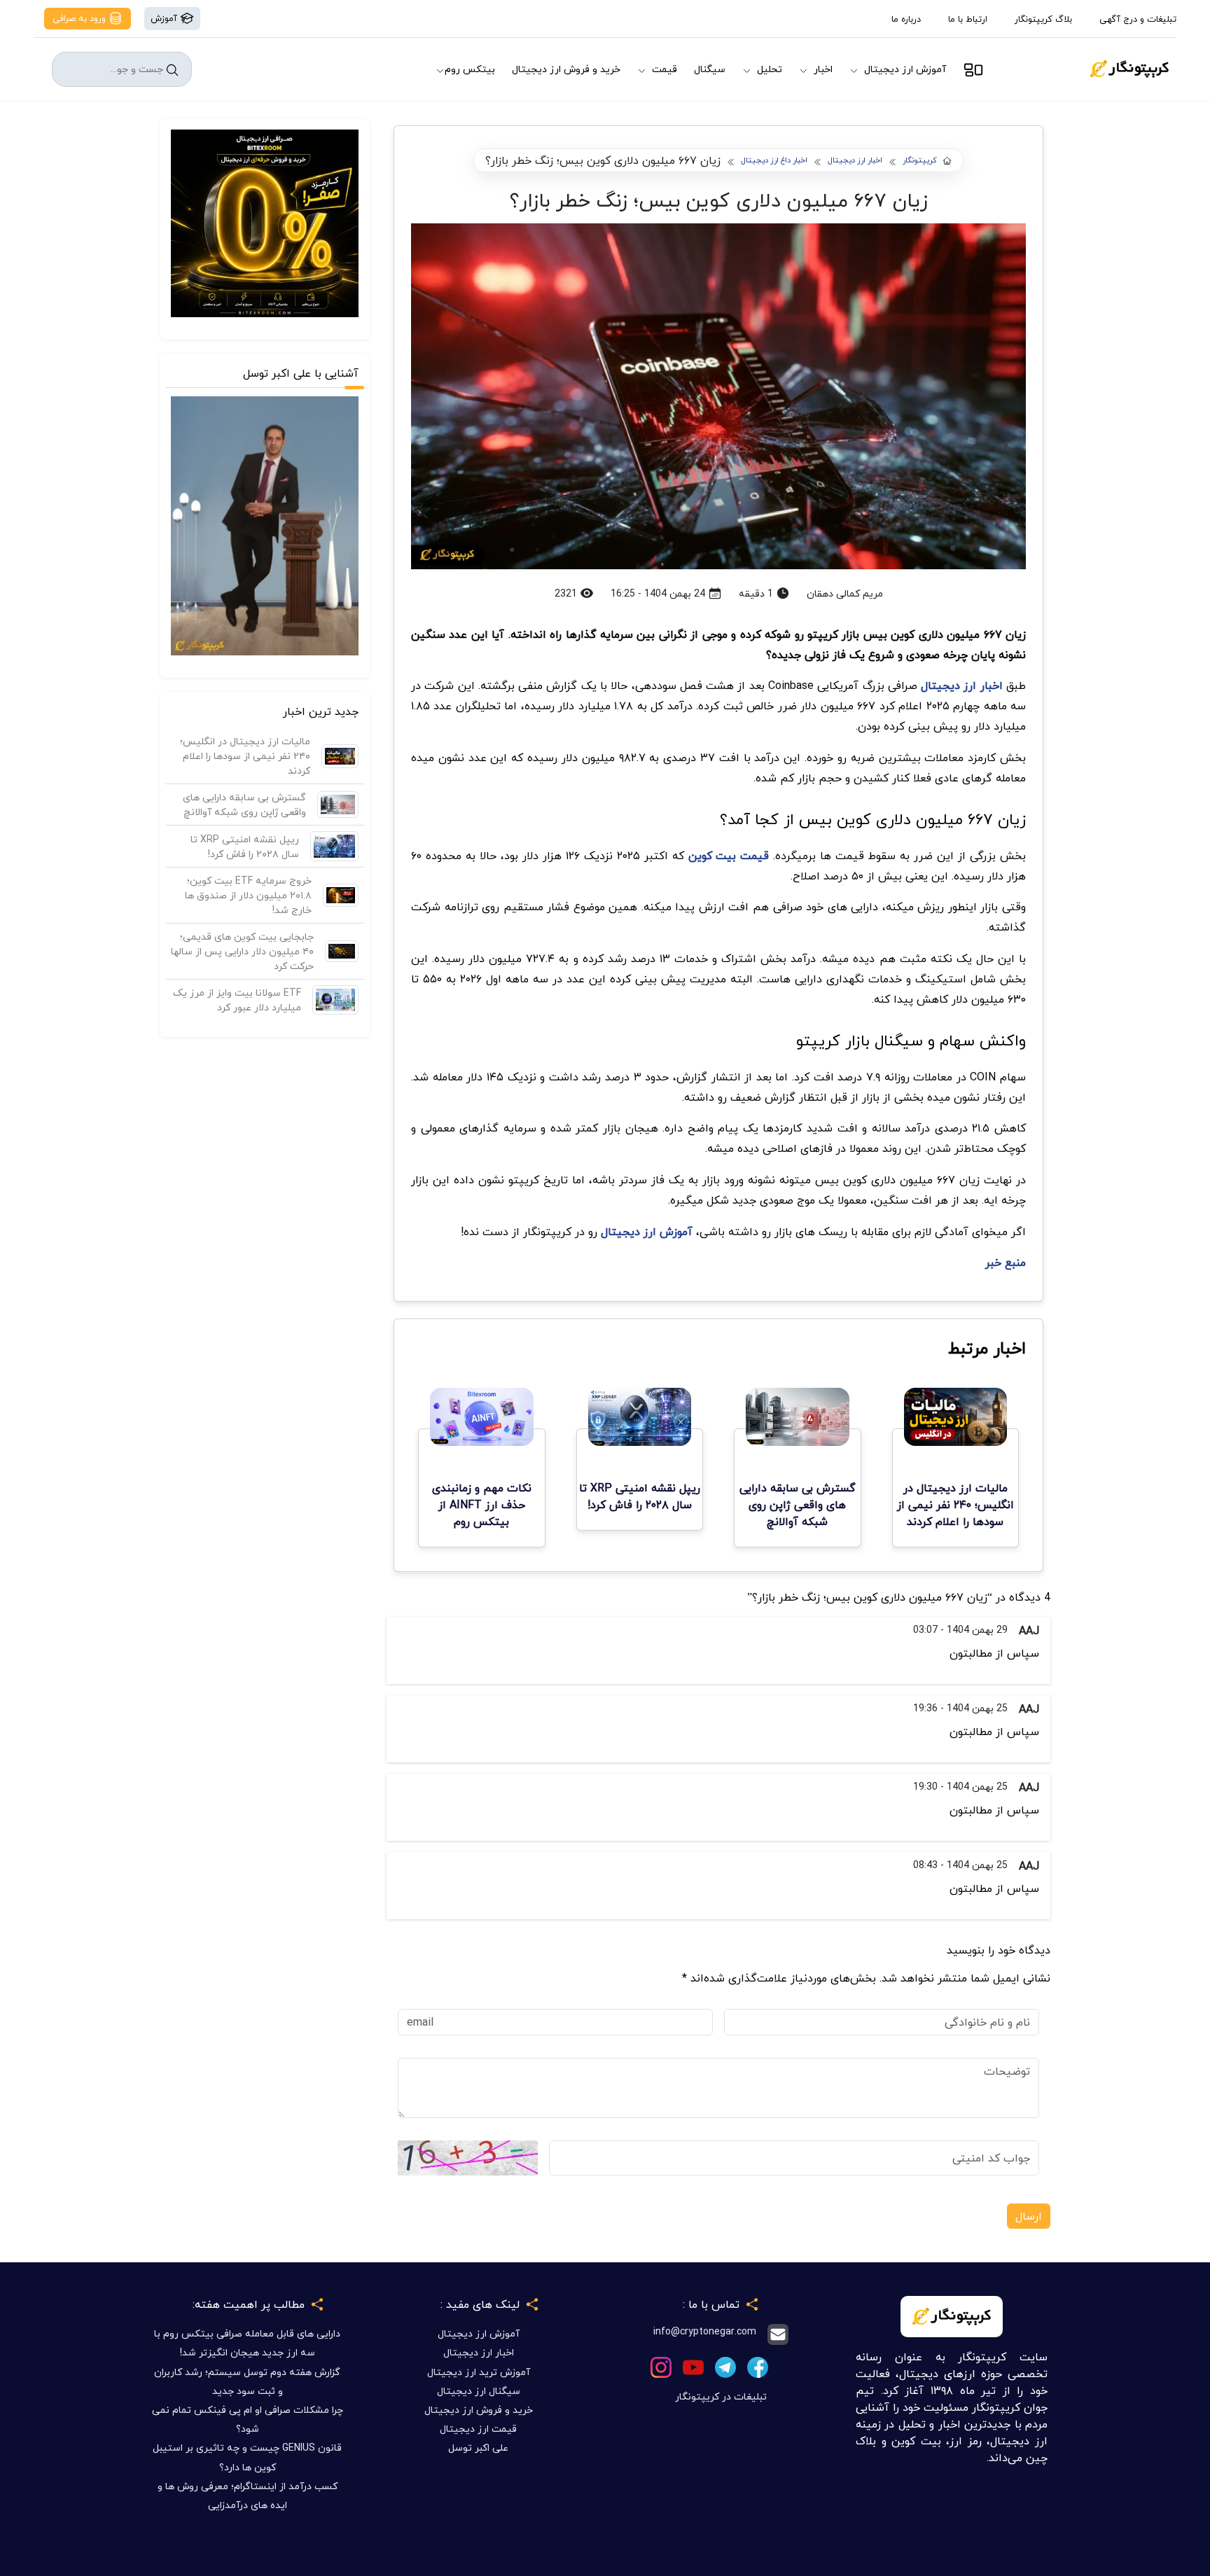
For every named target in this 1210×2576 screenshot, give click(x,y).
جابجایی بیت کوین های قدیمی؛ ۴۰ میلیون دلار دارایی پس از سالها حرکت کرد (242, 951)
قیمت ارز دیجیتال (478, 2429)
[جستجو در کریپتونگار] (172, 70)
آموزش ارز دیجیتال (905, 69)
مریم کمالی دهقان (845, 593)
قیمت (665, 69)
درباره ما (906, 19)
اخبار (823, 69)
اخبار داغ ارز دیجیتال (774, 161)
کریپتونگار (920, 161)
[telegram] (725, 2366)
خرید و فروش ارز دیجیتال (566, 69)
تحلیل (770, 69)
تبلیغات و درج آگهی (1138, 19)
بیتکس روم (470, 69)
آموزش (165, 18)
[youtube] (693, 2366)
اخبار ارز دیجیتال (855, 161)
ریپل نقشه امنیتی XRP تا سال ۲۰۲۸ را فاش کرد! (245, 847)
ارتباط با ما (968, 19)
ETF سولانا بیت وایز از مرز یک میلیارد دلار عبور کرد (237, 1000)
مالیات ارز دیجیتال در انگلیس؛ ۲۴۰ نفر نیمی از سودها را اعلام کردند (245, 756)
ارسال (1029, 2216)
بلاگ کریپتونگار (1043, 19)
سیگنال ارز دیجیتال (479, 2391)
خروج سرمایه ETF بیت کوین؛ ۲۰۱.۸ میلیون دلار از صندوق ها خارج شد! (248, 895)
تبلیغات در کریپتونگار (721, 2396)
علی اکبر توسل (478, 2448)
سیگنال (710, 69)
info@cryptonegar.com (705, 2332)
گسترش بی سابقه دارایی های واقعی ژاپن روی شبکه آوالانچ (244, 805)
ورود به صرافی (81, 18)
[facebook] (758, 2366)
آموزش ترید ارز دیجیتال (479, 2372)
